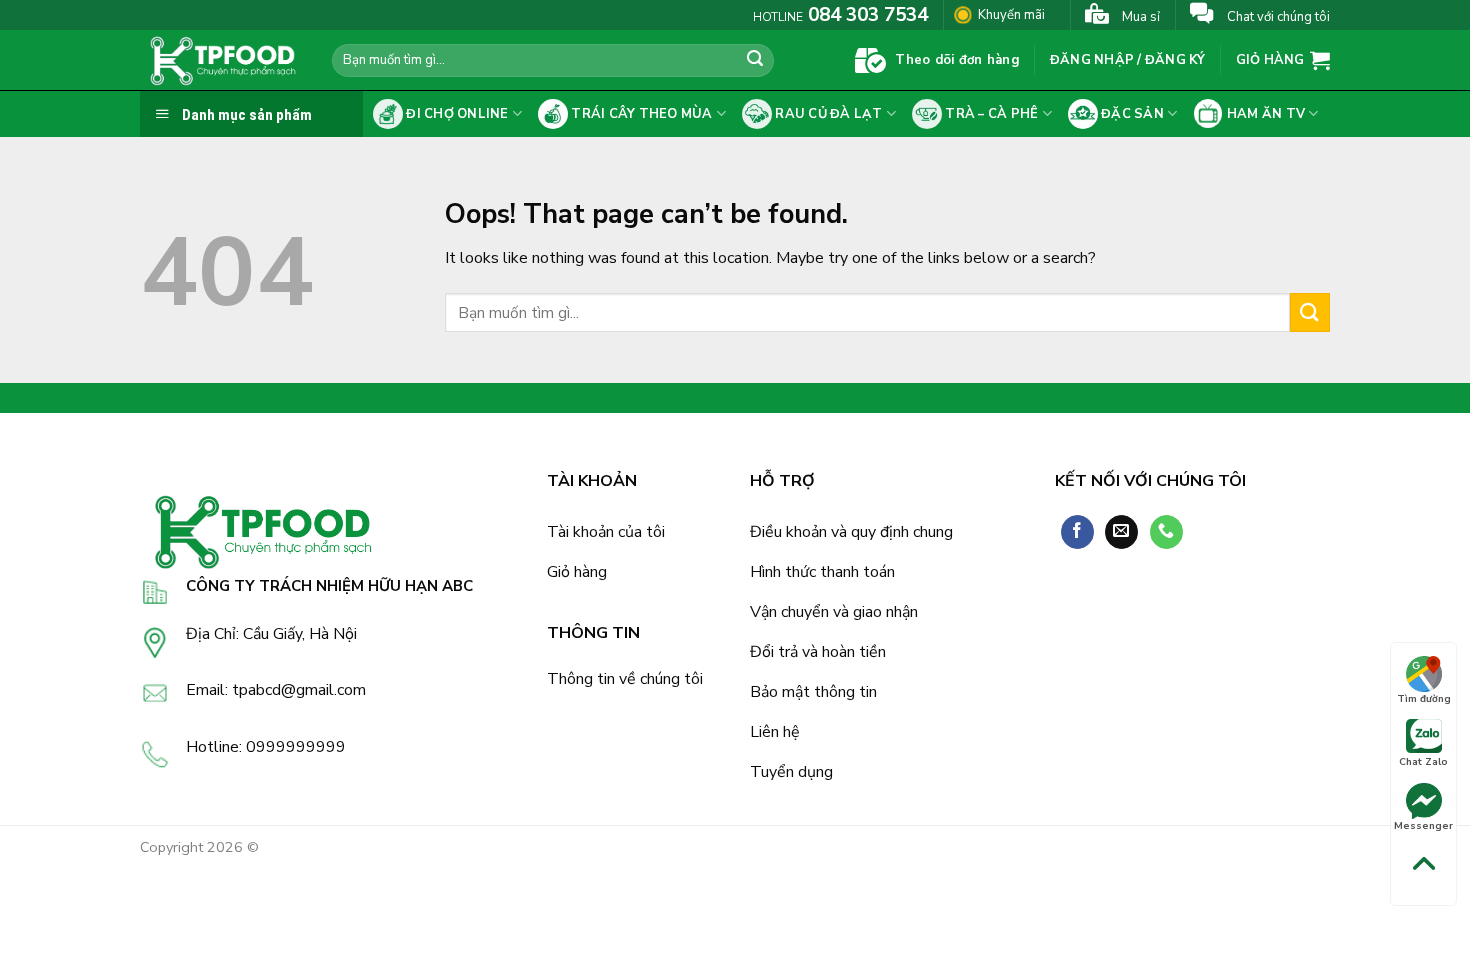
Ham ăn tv (1264, 114)
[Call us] (1166, 532)
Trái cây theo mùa (640, 114)
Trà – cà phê (990, 114)
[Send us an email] (1121, 532)
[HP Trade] (221, 60)
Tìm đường (1424, 699)
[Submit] (755, 61)
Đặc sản (1131, 114)
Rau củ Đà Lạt (827, 114)
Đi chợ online (456, 114)
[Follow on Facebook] (1077, 532)
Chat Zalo (1423, 762)
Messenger (1423, 826)
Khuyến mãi (1011, 14)
